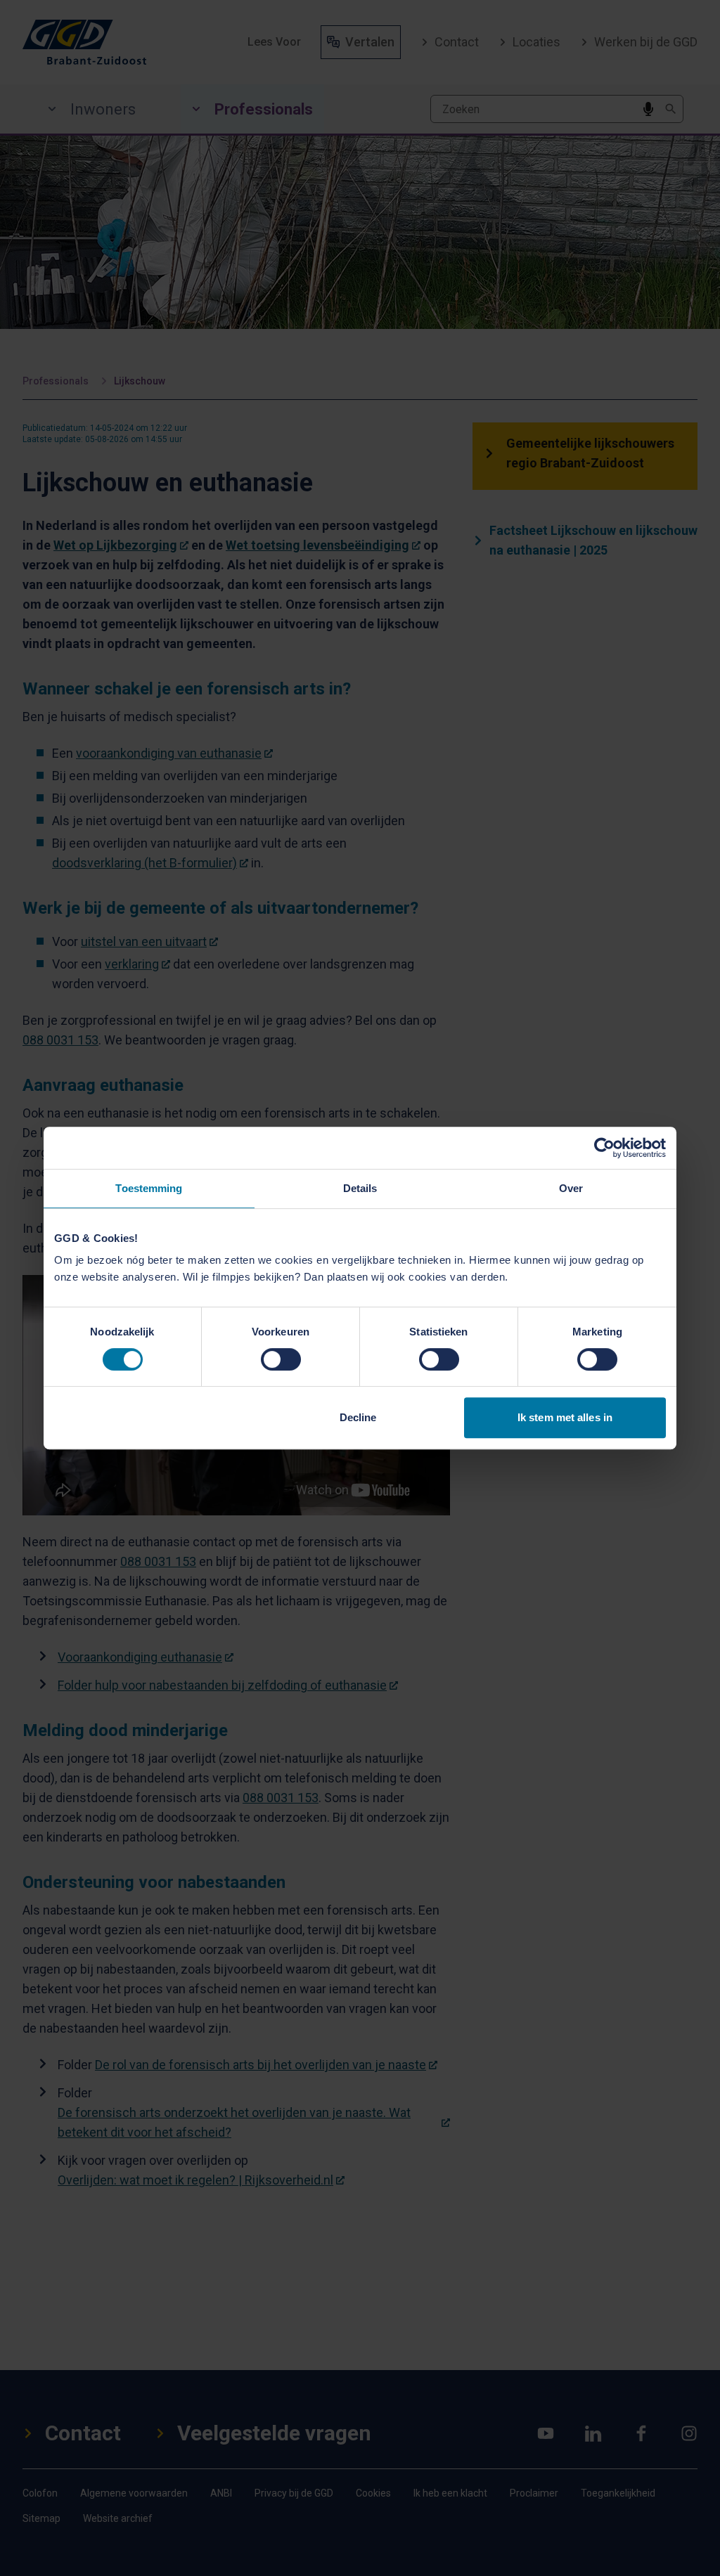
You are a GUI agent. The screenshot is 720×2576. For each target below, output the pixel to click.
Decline (358, 1417)
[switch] (281, 1359)
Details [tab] (360, 1188)
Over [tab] (571, 1188)
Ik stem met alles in (565, 1417)
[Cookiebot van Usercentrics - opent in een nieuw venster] (604, 1148)
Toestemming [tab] (149, 1188)
